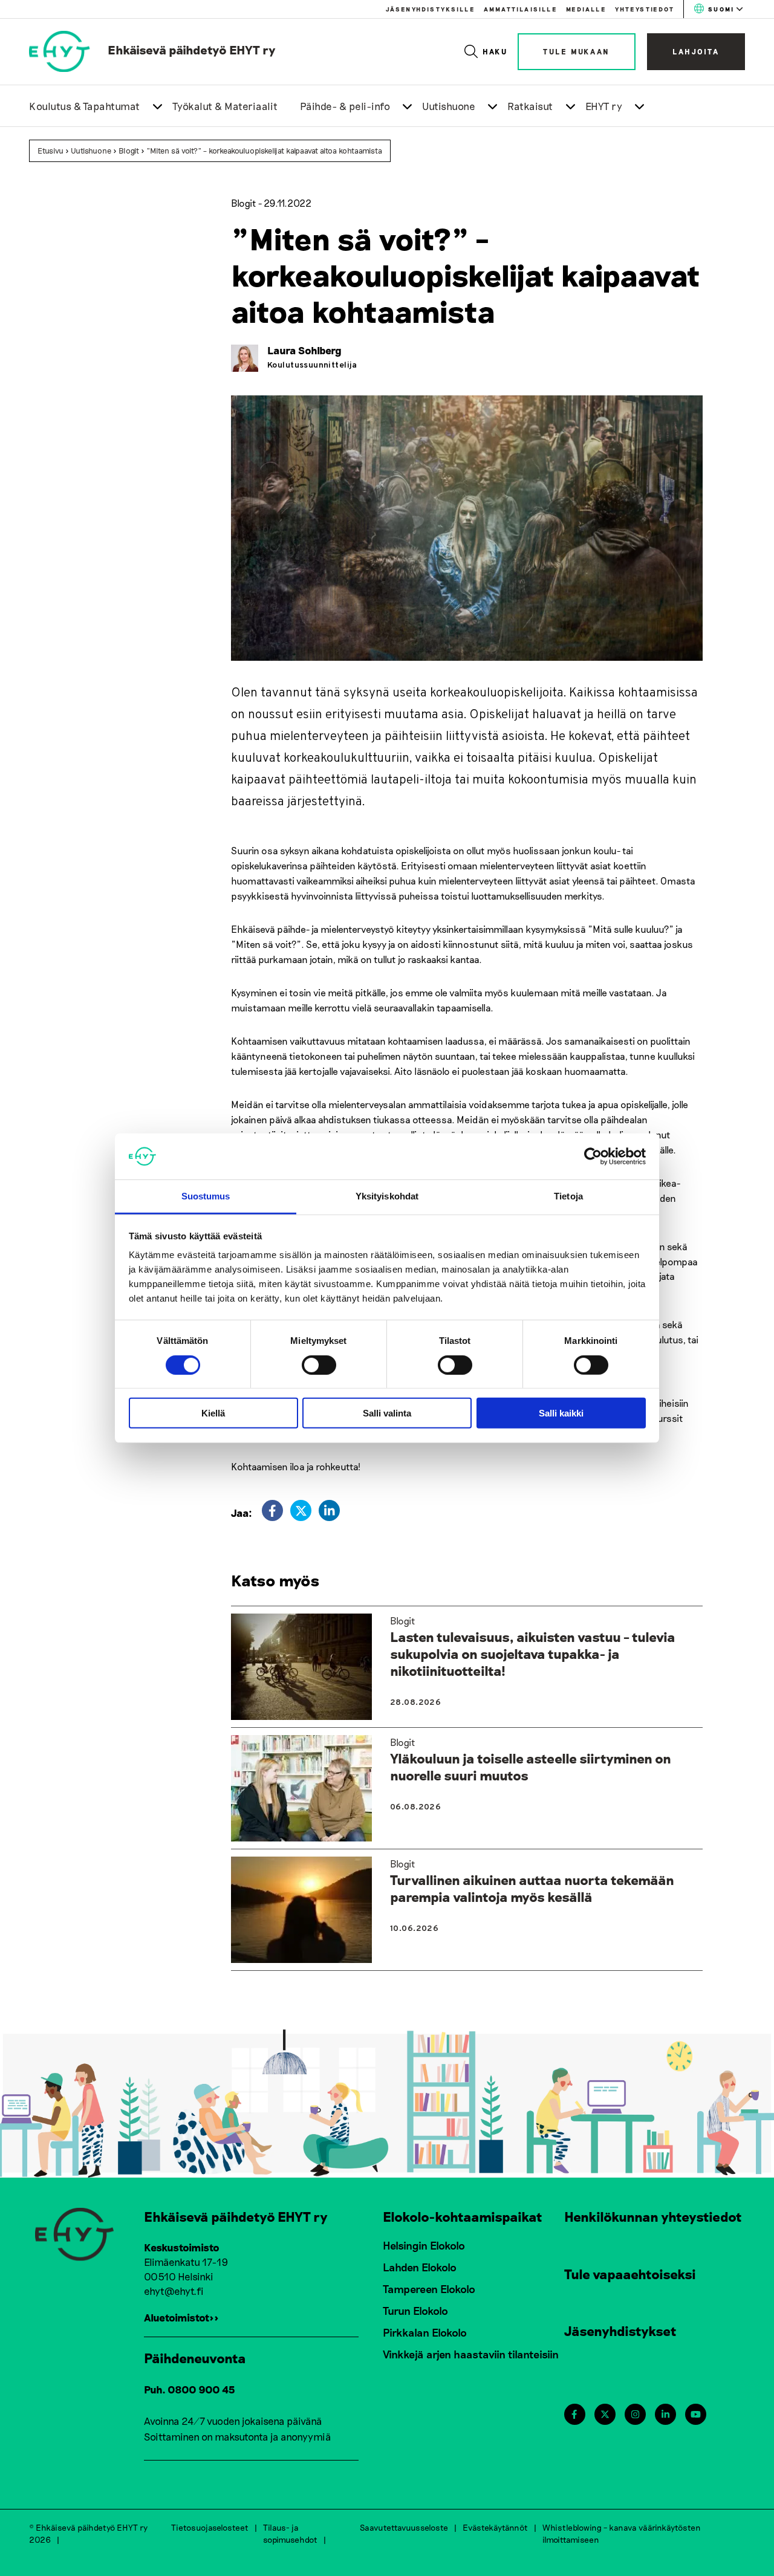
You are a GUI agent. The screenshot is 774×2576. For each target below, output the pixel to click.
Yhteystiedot (645, 9)
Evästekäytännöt (495, 2527)
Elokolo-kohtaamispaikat (463, 2216)
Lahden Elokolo (420, 2267)
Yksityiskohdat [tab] (387, 1196)
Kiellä (213, 1413)
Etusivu (50, 151)
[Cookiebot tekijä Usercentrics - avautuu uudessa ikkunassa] (593, 1157)
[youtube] (696, 2414)
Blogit (129, 151)
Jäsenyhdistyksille (430, 9)
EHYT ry (604, 106)
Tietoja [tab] (568, 1196)
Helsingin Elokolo (424, 2245)
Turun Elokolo (415, 2311)
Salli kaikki (561, 1413)
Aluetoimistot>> (181, 2317)
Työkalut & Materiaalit (225, 106)
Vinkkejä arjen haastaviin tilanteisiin (471, 2354)
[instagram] (635, 2414)
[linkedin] (329, 1510)
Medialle (586, 9)
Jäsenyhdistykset (620, 2331)
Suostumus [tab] (206, 1196)
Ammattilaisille (520, 9)
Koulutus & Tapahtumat (85, 106)
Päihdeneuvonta (195, 2358)
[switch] (319, 1364)
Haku (496, 51)
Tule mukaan (577, 51)
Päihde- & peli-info (345, 106)
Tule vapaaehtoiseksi (630, 2274)
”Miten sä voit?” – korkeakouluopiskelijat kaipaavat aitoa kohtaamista (264, 151)
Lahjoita (696, 51)
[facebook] (272, 1510)
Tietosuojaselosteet (210, 2527)
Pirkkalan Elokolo (425, 2332)
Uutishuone (449, 106)
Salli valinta (387, 1413)
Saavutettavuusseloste (404, 2527)
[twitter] (301, 1510)
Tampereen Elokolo (429, 2289)
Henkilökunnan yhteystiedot (653, 2216)
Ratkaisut (530, 106)
